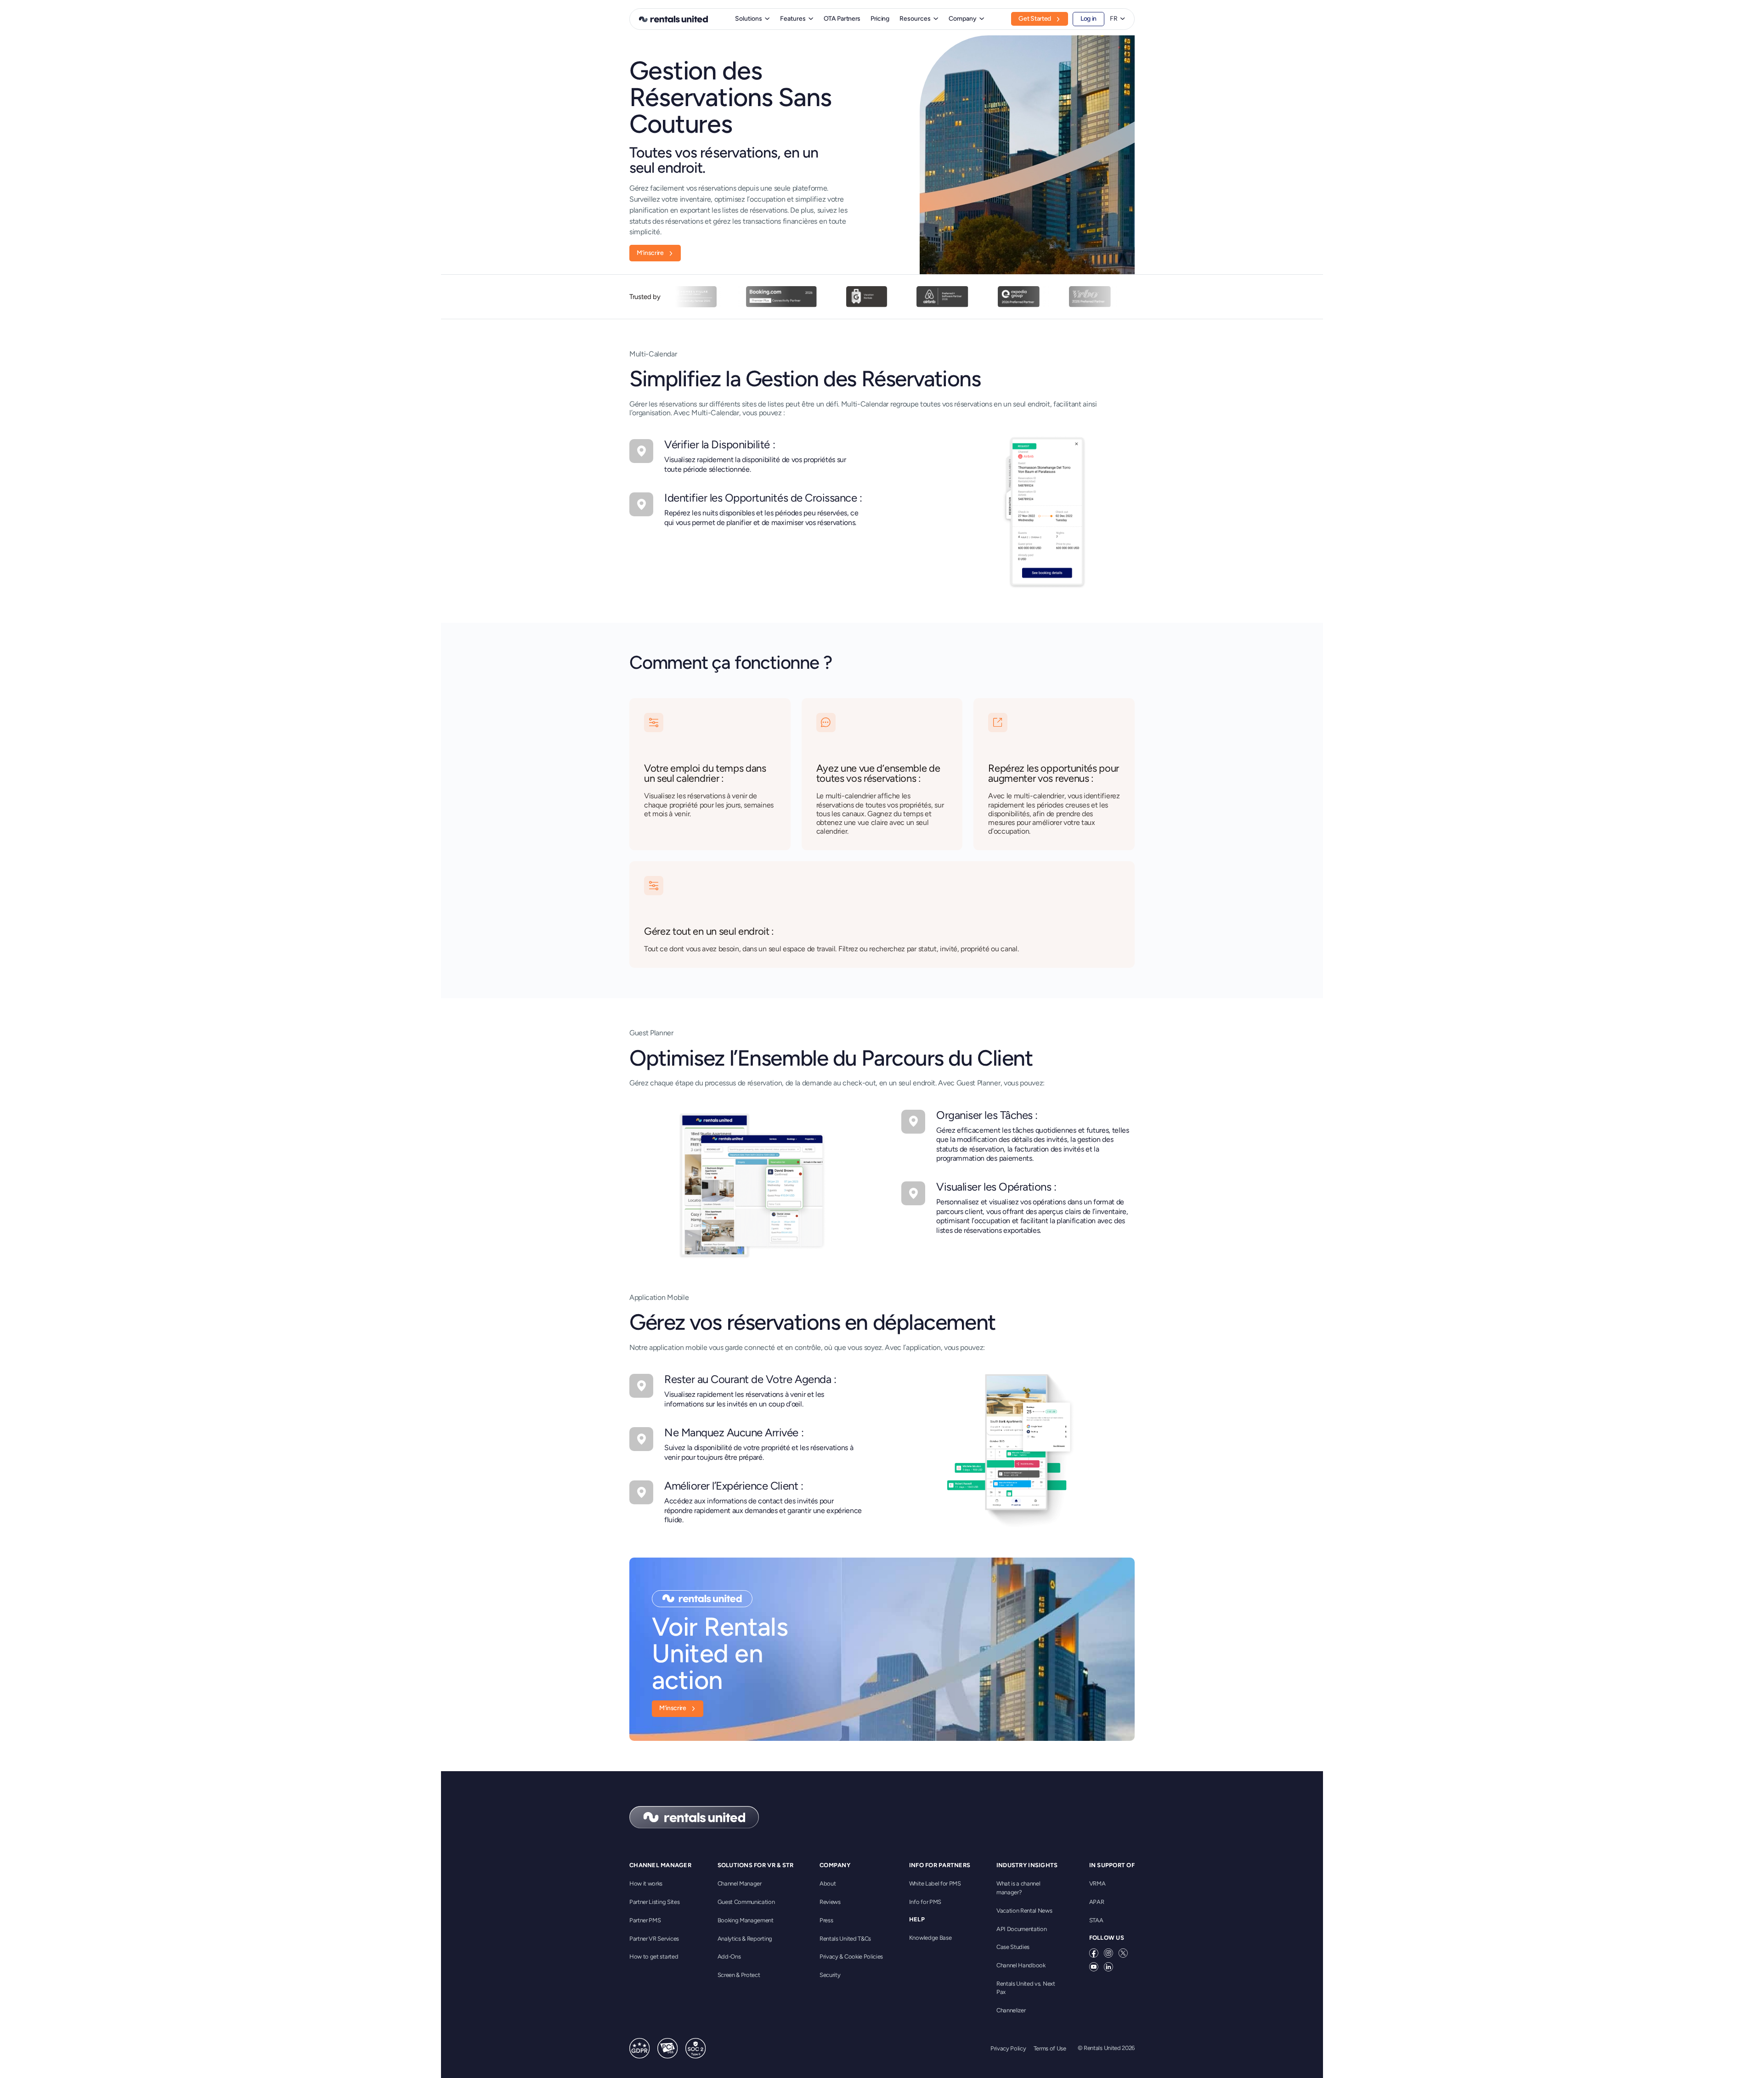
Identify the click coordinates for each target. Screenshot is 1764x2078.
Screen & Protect (739, 1975)
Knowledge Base (930, 1938)
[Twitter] (1123, 1953)
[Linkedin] (1108, 1967)
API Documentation (1022, 1929)
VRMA (1097, 1883)
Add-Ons (729, 1957)
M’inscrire (650, 253)
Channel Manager (740, 1883)
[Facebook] (1094, 1953)
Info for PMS (925, 1902)
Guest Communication (746, 1902)
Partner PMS (645, 1920)
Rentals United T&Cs (845, 1939)
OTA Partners (842, 19)
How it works (646, 1883)
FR (1114, 19)
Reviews (830, 1902)
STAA (1096, 1920)
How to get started (654, 1957)
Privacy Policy (1008, 2048)
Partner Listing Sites (654, 1902)
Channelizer (1011, 2010)
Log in (1088, 19)
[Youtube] (1094, 1967)
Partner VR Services (654, 1939)
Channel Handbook (1021, 1965)
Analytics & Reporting (745, 1939)
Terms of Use (1050, 2048)
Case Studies (1013, 1947)
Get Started (1035, 19)
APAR (1097, 1902)
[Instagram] (1108, 1953)
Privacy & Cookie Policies (851, 1957)
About (828, 1883)
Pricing (880, 19)
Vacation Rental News (1024, 1911)
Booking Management (746, 1920)
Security (830, 1975)
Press (826, 1920)
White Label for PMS (935, 1883)
